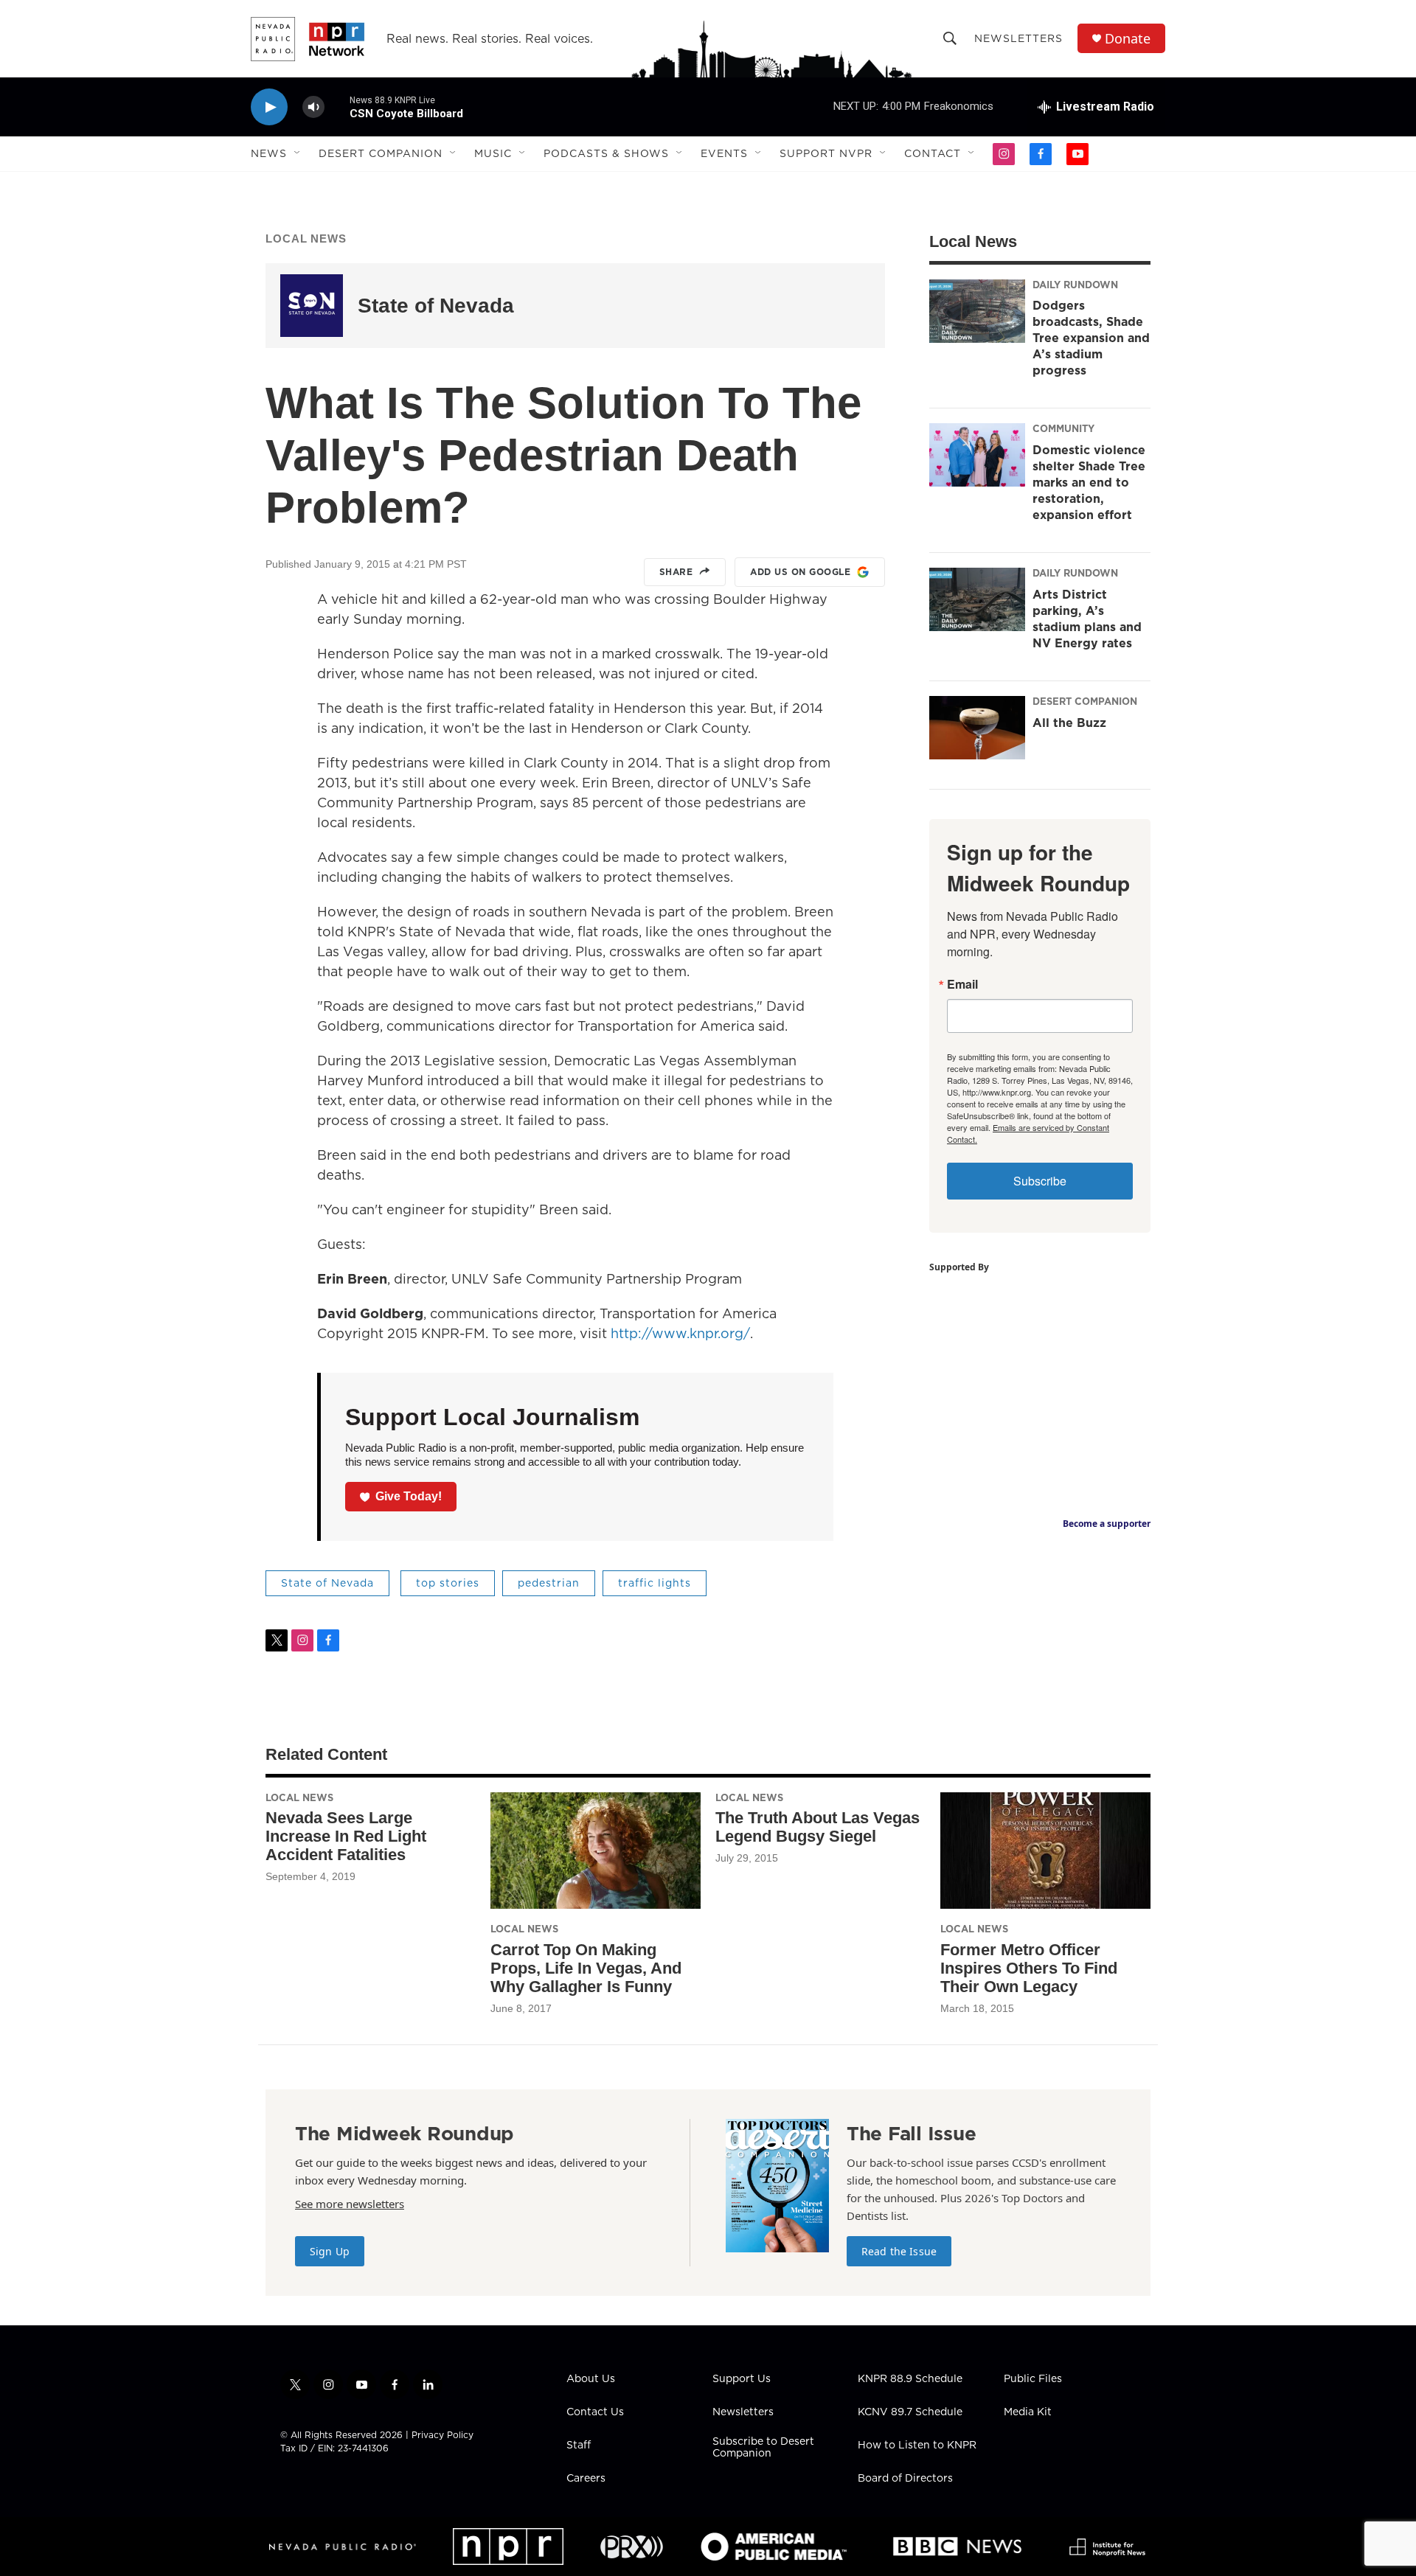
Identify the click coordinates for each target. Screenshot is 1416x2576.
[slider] (337, 107)
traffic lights (655, 1583)
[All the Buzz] (977, 728)
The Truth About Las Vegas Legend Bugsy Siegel (818, 1827)
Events (724, 153)
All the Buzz (1069, 723)
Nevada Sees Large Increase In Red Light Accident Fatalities (346, 1836)
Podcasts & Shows (606, 153)
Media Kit (1028, 2412)
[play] (269, 107)
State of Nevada (436, 306)
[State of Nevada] (312, 306)
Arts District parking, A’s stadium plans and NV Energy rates (1087, 619)
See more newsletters (350, 2204)
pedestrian (549, 1583)
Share (676, 572)
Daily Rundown (1075, 285)
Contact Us (595, 2412)
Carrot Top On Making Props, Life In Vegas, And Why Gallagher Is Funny (586, 1968)
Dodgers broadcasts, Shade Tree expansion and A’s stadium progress (1091, 338)
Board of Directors (905, 2479)
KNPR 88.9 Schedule (910, 2379)
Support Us (742, 2379)
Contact (933, 153)
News (269, 153)
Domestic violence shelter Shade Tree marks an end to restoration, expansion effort (1089, 482)
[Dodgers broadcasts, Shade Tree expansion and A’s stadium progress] (977, 311)
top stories (448, 1583)
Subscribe (1040, 1181)
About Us (591, 2379)
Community (1063, 428)
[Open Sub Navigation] (298, 153)
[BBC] (957, 2547)
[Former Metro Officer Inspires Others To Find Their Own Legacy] (1045, 1851)
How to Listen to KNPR (917, 2446)
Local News (306, 239)
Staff (579, 2446)
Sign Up (330, 2251)
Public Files (1033, 2379)
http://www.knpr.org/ (680, 1333)
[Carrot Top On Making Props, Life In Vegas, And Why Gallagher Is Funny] (596, 1851)
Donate (1128, 39)
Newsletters (1018, 38)
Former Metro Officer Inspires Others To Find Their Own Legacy (1029, 1968)
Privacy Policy (442, 2435)
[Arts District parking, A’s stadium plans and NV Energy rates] (977, 599)
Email (962, 984)
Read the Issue (899, 2251)
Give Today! (409, 1496)
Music (493, 153)
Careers (586, 2479)
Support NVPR (826, 153)
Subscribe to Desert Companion (763, 2448)
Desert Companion (381, 153)
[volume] (313, 107)
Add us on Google (800, 572)
